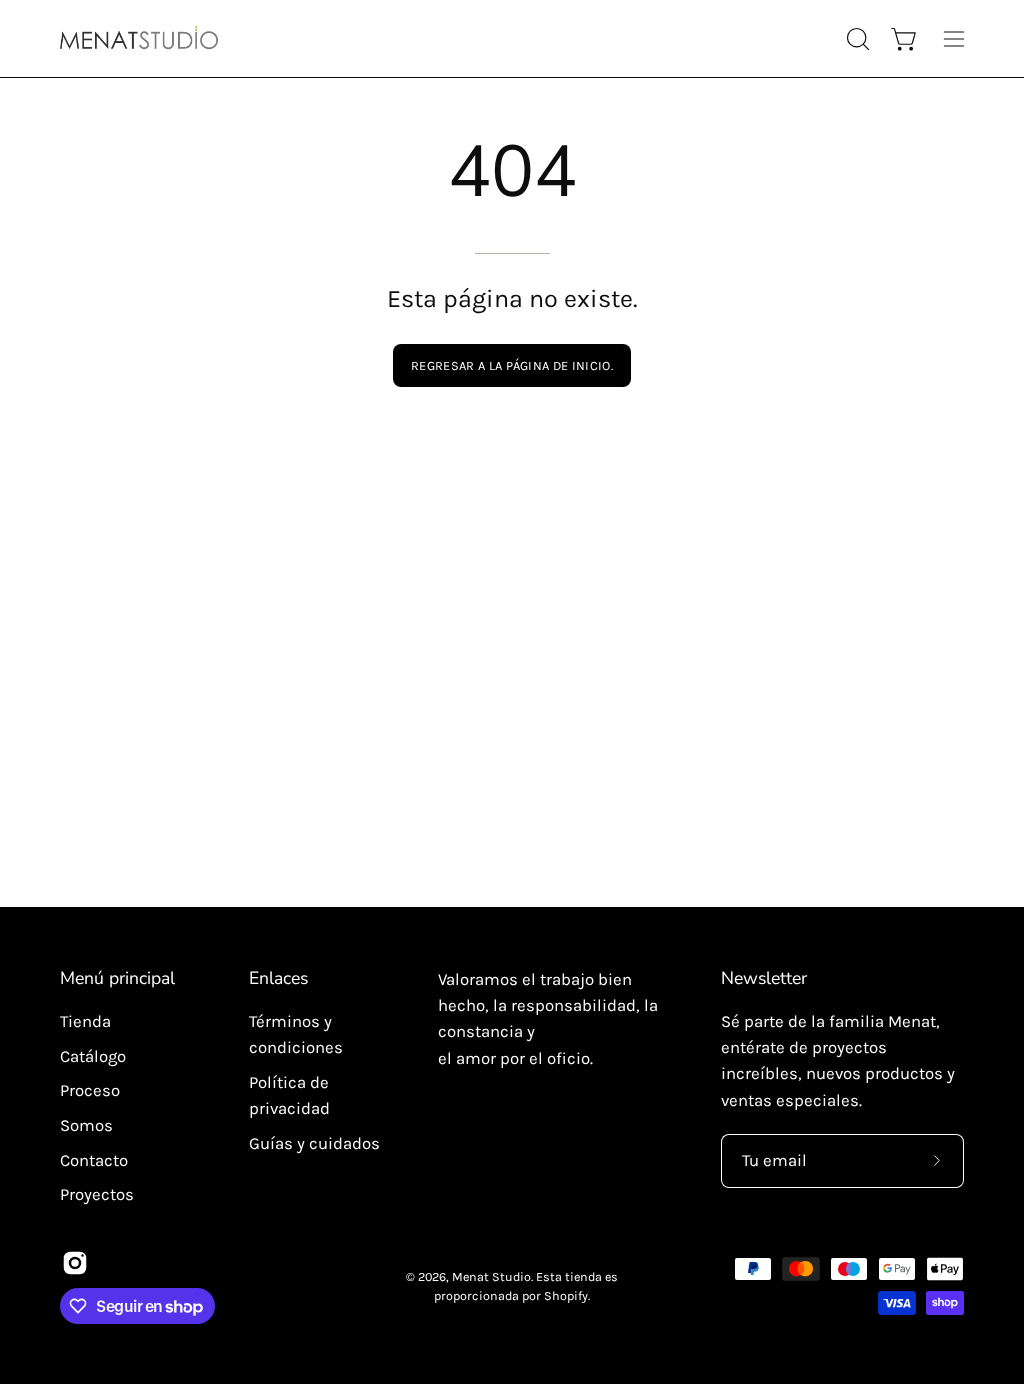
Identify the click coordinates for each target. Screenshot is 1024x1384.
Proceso (90, 1090)
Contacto (94, 1159)
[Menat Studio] (140, 38)
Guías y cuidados (314, 1143)
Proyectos (97, 1194)
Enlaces (278, 978)
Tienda (85, 1021)
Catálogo (93, 1056)
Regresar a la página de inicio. (512, 365)
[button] (856, 39)
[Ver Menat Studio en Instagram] (75, 1263)
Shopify (566, 1295)
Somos (86, 1125)
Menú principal (117, 978)
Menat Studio (491, 1276)
